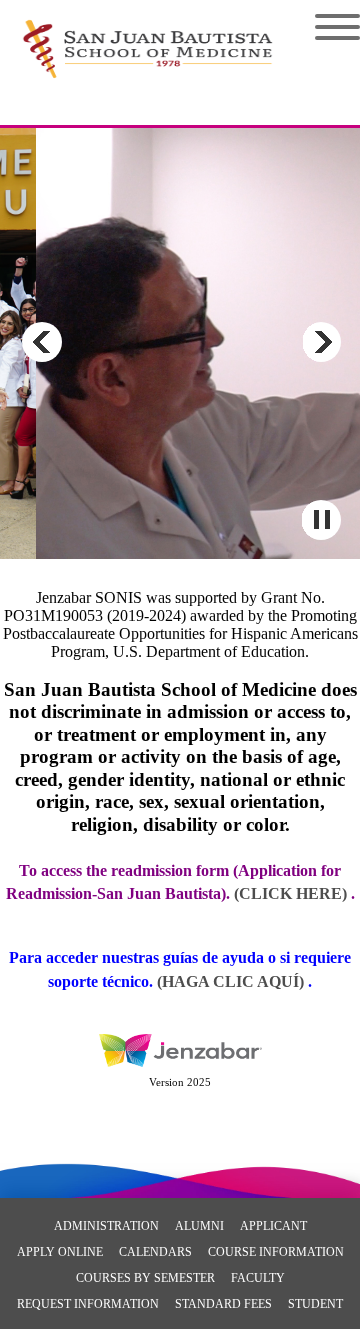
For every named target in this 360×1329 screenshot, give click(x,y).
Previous (42, 342)
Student (315, 1304)
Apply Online (60, 1252)
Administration (106, 1226)
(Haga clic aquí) (232, 981)
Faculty (258, 1278)
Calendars (155, 1252)
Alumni (199, 1226)
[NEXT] (321, 342)
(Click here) (290, 893)
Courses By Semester (145, 1278)
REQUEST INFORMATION (88, 1304)
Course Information (276, 1252)
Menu (322, 27)
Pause (321, 520)
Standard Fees (223, 1304)
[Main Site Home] (147, 36)
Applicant (273, 1226)
